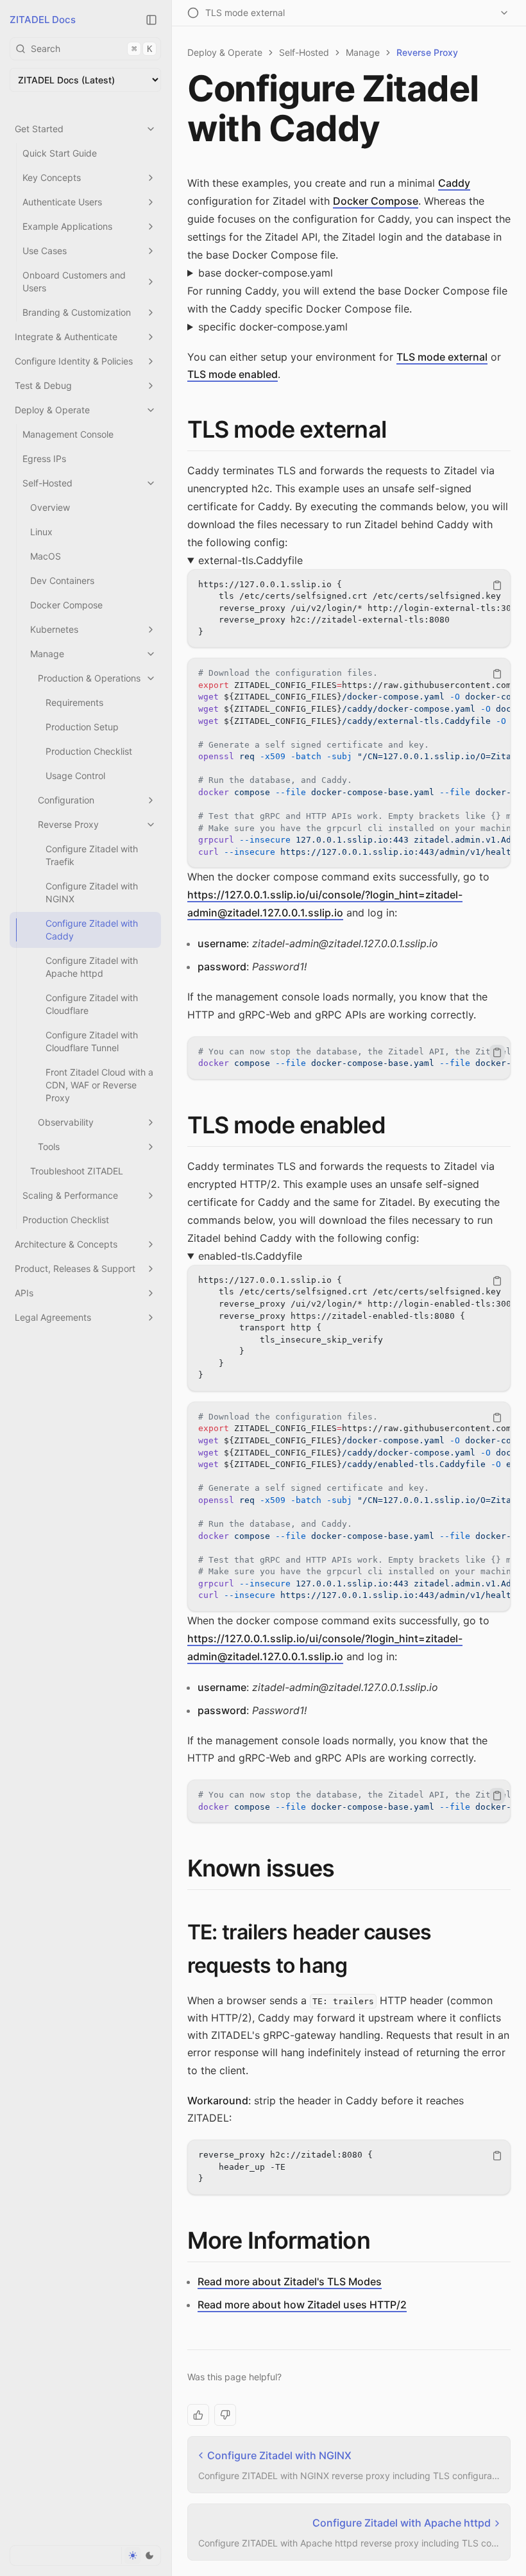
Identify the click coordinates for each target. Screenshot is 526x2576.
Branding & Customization (77, 312)
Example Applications (67, 226)
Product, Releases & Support (75, 1268)
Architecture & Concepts (66, 1244)
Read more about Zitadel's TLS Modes (290, 2281)
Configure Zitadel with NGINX (92, 892)
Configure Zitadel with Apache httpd (92, 967)
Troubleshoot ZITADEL (77, 1171)
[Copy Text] (497, 585)
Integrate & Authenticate (66, 337)
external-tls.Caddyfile (250, 560)
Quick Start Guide (60, 153)
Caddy (454, 183)
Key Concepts (52, 177)
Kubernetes (54, 629)
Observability (66, 1122)
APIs (24, 1293)
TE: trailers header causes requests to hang (309, 1948)
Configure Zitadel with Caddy (92, 930)
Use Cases (45, 251)
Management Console (68, 434)
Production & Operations (89, 678)
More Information (279, 2240)
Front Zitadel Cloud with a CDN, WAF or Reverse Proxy (99, 1085)
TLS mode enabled (233, 374)
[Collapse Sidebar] (151, 20)
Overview (50, 507)
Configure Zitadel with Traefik (92, 855)
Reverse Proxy (68, 824)
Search (91, 48)
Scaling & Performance (70, 1195)
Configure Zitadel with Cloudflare (92, 1004)
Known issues (261, 1868)
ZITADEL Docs (43, 20)
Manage (47, 654)
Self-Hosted (47, 483)
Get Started (39, 129)
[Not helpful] (225, 2415)
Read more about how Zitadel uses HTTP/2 (302, 2305)
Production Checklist (89, 751)
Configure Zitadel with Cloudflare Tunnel (92, 1041)
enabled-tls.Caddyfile (250, 1256)
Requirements (74, 702)
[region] (349, 609)
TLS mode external (442, 357)
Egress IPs (44, 459)
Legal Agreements (53, 1317)
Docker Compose (66, 605)
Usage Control (75, 776)
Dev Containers (62, 580)
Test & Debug (43, 385)
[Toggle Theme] (141, 2555)
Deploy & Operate (52, 410)
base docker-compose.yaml (266, 273)
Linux (41, 532)
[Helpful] (198, 2415)
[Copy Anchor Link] (396, 430)
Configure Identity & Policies (74, 361)
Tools (49, 1146)
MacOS (46, 556)
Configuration (66, 800)
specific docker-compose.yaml (273, 327)
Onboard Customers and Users (74, 281)
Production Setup (82, 727)
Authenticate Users (62, 202)
